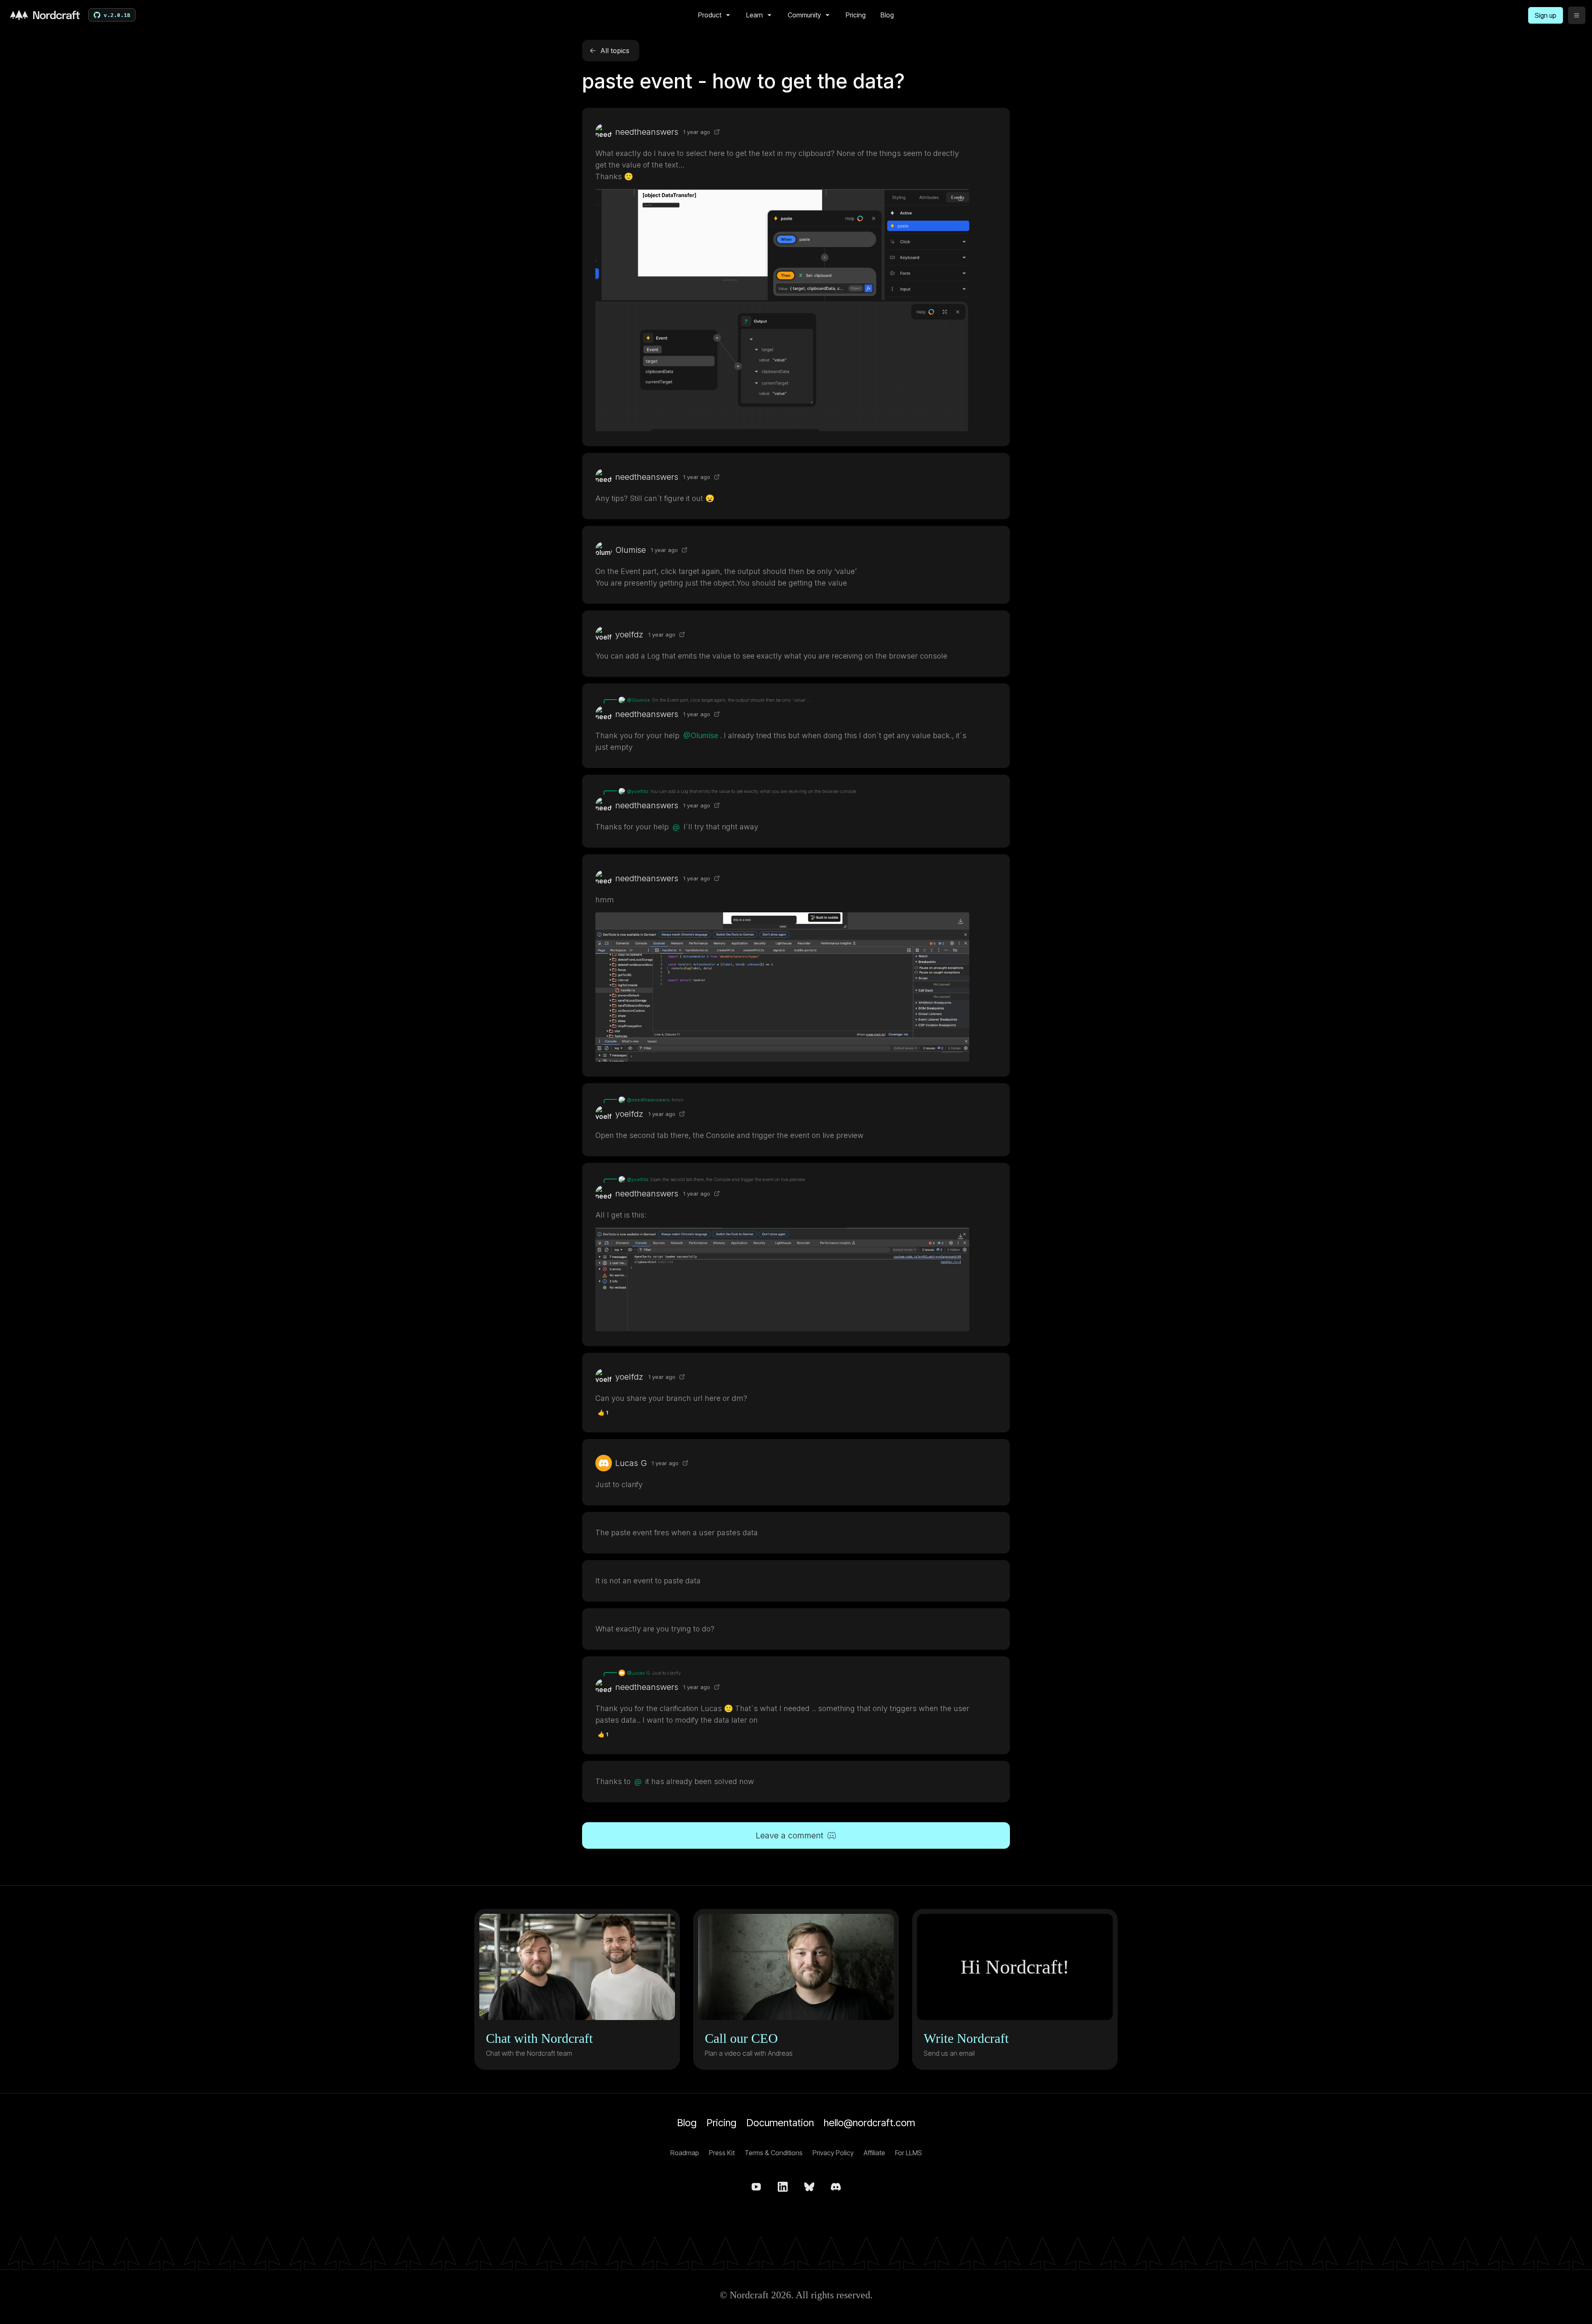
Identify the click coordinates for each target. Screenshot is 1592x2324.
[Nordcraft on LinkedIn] (783, 2187)
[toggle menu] (1577, 15)
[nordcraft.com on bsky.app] (809, 2187)
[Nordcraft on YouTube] (756, 2187)
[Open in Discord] (717, 132)
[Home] (45, 15)
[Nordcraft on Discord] (836, 2187)
